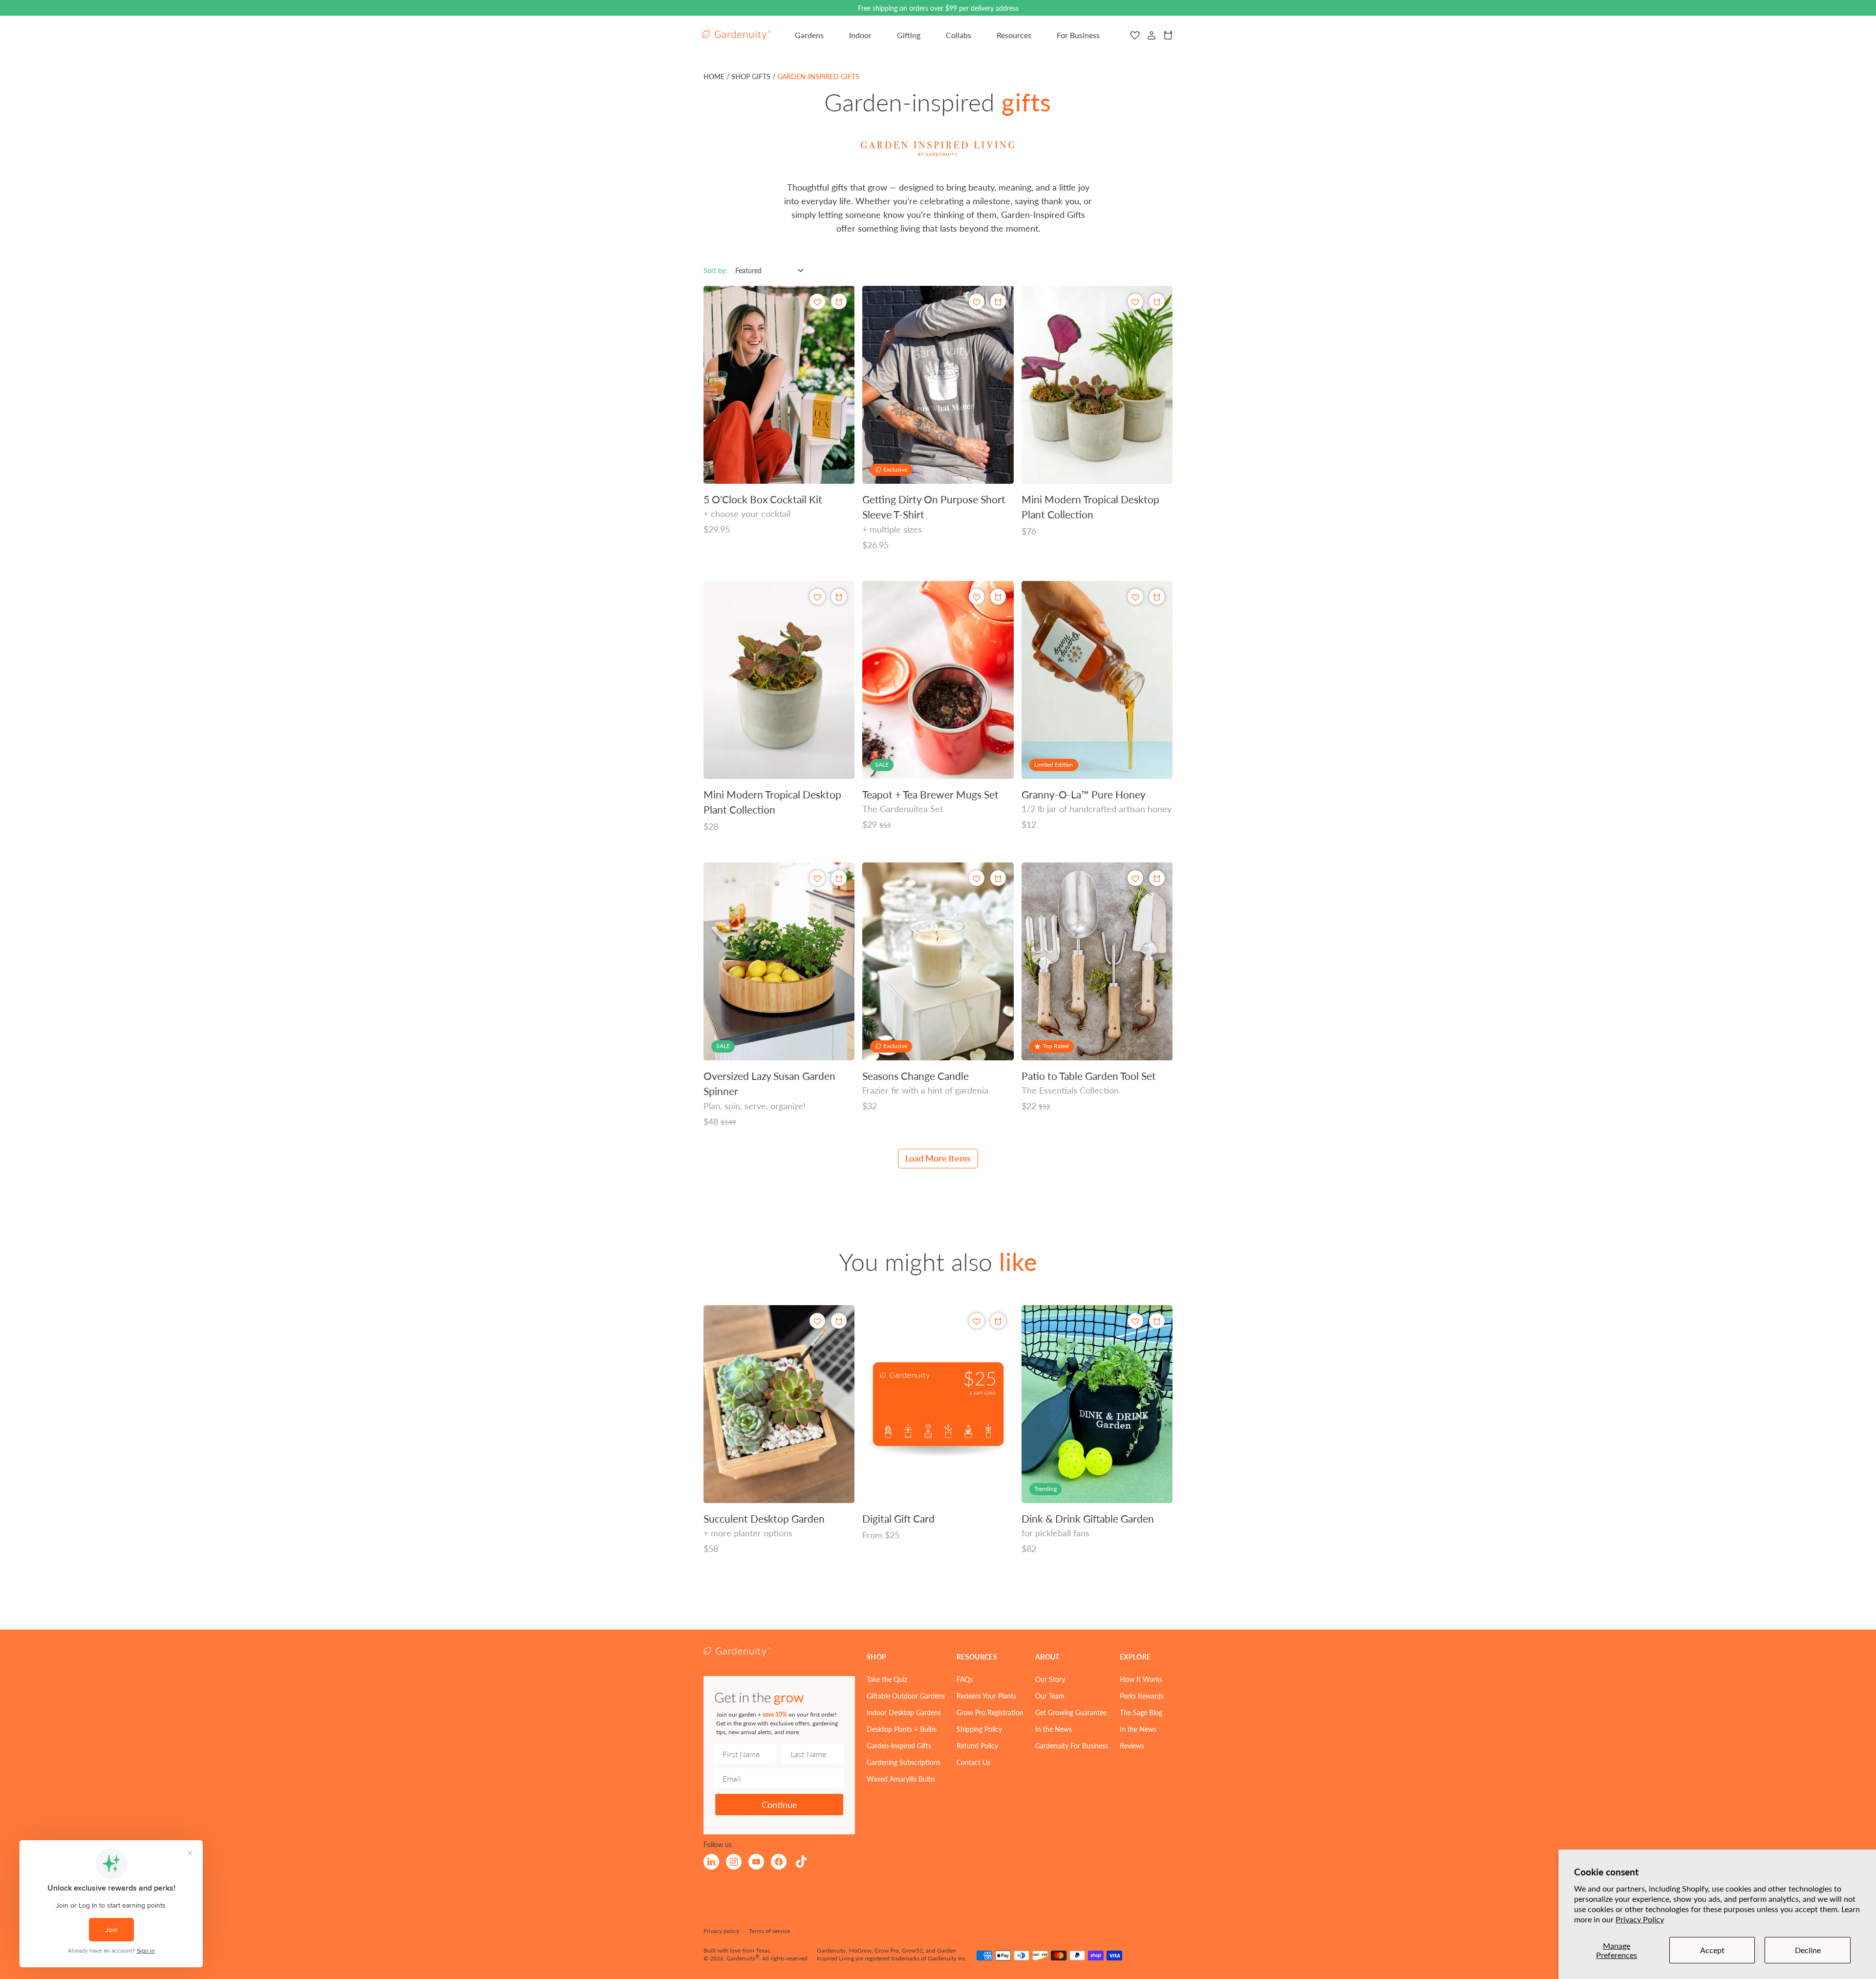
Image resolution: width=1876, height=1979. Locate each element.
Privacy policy (721, 1931)
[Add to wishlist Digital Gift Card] (977, 1321)
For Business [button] (1078, 35)
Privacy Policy (1640, 1919)
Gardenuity (741, 1958)
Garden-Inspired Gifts (899, 1745)
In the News (1054, 1729)
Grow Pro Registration (990, 1712)
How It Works (1141, 1679)
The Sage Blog (1141, 1712)
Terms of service (769, 1931)
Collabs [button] (959, 35)
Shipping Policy (979, 1729)
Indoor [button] (860, 35)
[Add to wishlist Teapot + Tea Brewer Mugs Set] (977, 597)
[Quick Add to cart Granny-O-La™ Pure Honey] (1157, 597)
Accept (1712, 1950)
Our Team (1050, 1696)
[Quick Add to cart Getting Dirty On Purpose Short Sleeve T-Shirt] (998, 301)
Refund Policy (977, 1745)
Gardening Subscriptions (904, 1762)
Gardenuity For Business (1072, 1745)
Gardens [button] (809, 35)
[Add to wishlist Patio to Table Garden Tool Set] (1135, 878)
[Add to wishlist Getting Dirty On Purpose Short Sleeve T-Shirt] (977, 302)
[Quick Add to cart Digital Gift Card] (998, 1321)
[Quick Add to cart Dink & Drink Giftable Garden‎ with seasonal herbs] (1157, 1321)
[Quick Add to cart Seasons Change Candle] (998, 878)
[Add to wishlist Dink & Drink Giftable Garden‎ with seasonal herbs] (1135, 1321)
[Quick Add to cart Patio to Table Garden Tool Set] (1157, 878)
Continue (779, 1804)
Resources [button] (1014, 35)
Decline (1808, 1950)
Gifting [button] (909, 35)
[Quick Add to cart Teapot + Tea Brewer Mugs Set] (998, 597)
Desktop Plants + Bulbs (902, 1729)
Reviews (1132, 1745)
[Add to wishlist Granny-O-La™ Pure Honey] (1135, 597)
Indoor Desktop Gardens (904, 1712)
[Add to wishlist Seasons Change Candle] (977, 878)
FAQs (965, 1679)
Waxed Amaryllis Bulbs (901, 1779)
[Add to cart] (1157, 301)
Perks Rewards (1142, 1696)
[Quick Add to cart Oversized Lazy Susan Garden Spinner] (839, 878)
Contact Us (973, 1762)
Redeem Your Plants (986, 1696)
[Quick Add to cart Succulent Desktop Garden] (839, 1321)
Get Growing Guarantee (1071, 1712)
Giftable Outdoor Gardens (906, 1696)
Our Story (1050, 1679)
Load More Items (938, 1158)
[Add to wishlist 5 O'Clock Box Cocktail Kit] (817, 302)
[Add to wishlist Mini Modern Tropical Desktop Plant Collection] (1135, 302)
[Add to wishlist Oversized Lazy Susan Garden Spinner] (817, 878)
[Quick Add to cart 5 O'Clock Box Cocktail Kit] (839, 301)
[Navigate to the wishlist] (1135, 35)
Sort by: (715, 270)
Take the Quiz (887, 1679)
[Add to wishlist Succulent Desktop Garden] (817, 1321)
